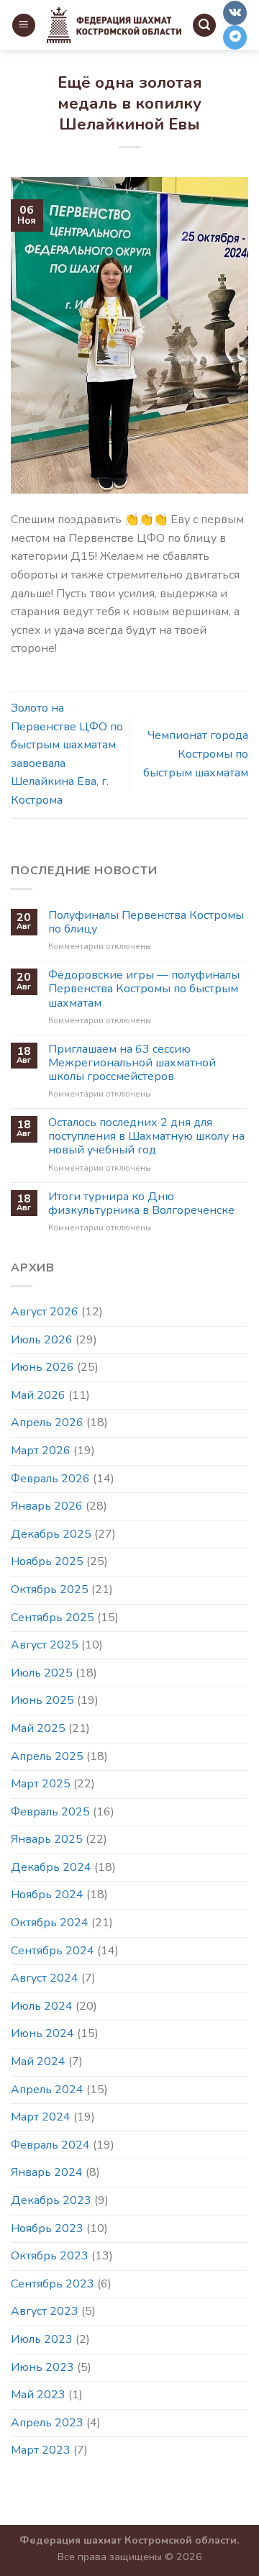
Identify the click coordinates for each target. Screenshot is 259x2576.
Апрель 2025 (47, 1756)
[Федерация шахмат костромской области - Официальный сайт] (114, 26)
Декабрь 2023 (51, 2200)
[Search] (204, 26)
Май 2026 (38, 1395)
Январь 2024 (47, 2172)
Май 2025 (38, 1728)
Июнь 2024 (42, 2033)
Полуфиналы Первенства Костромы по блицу (146, 922)
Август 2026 (45, 1312)
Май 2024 (38, 2062)
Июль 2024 (42, 2006)
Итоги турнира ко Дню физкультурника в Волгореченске (141, 1204)
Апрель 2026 (47, 1423)
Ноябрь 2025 (47, 1561)
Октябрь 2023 (50, 2256)
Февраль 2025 (50, 1812)
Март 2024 (41, 2117)
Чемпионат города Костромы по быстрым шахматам (196, 754)
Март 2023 (41, 2450)
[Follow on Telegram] (235, 37)
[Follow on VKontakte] (235, 13)
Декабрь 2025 (51, 1534)
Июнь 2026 (42, 1367)
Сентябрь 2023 (53, 2284)
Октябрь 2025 (50, 1589)
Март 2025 (41, 1784)
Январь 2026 (47, 1506)
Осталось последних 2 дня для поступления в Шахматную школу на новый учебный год (146, 1137)
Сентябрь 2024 (53, 1951)
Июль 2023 (42, 2339)
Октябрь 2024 (50, 1923)
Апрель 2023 (47, 2423)
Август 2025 (45, 1645)
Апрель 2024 (47, 2090)
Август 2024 (45, 1978)
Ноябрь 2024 (47, 1895)
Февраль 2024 (50, 2145)
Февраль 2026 (50, 1479)
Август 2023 (45, 2311)
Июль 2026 (42, 1340)
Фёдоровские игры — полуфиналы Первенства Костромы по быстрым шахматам (144, 989)
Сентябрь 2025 (53, 1618)
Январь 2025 (47, 1839)
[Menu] (24, 26)
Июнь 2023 (42, 2367)
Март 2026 (41, 1451)
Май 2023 (38, 2395)
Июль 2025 (42, 1673)
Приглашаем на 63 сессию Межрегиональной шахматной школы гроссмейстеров (132, 1063)
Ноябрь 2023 (47, 2228)
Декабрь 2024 (51, 1867)
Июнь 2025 (42, 1700)
